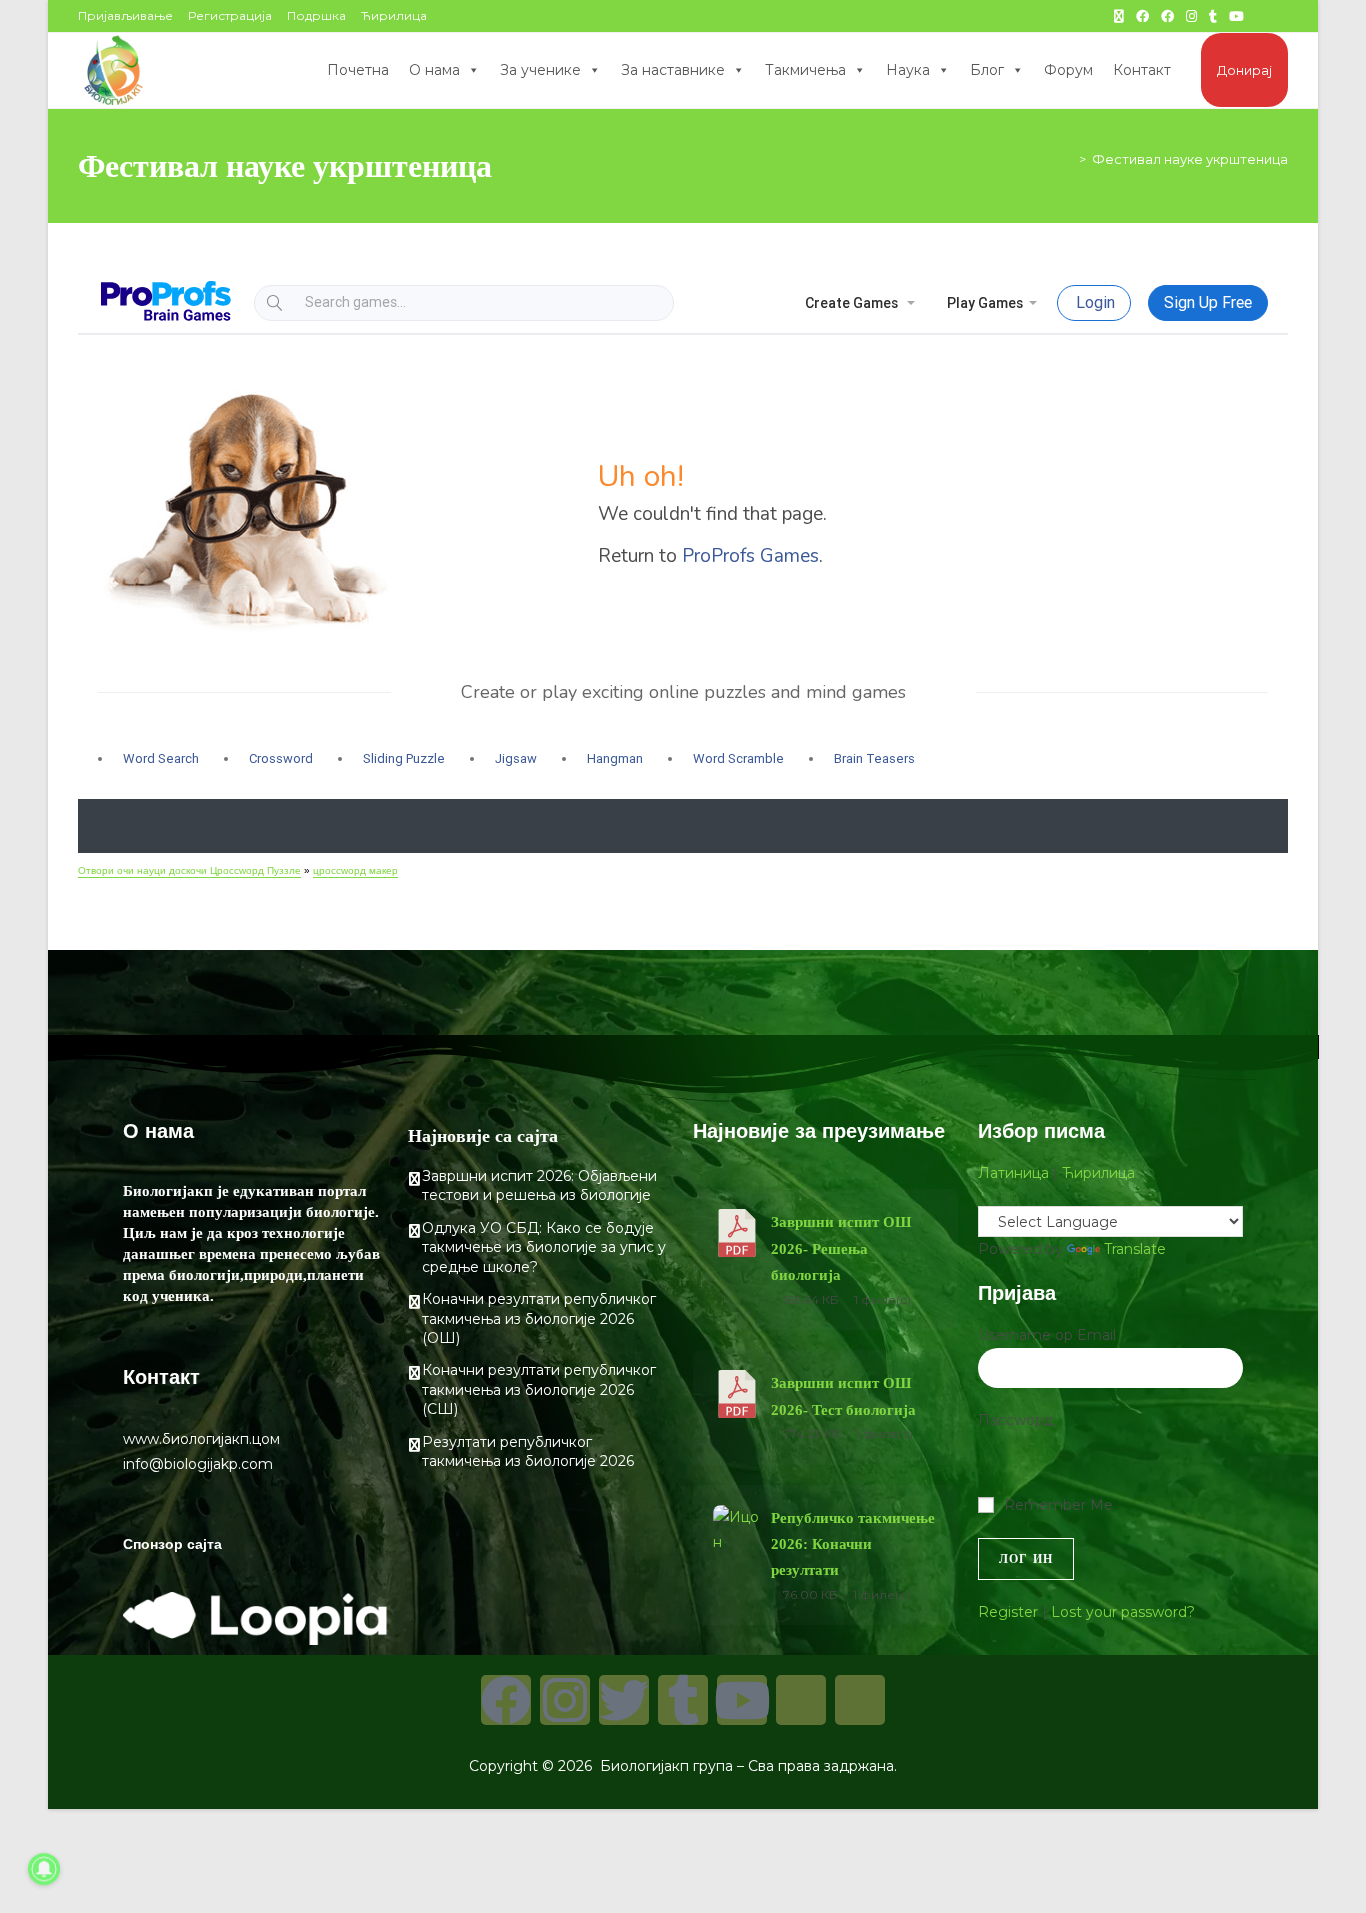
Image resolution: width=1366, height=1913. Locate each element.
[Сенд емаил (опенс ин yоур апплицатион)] (1280, 16)
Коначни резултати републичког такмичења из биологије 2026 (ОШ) (539, 1318)
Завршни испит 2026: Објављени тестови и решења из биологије (539, 1186)
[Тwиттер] (624, 1700)
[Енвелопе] (801, 1700)
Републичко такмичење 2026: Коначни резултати (853, 1544)
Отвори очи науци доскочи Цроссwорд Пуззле (189, 870)
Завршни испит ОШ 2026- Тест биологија (843, 1396)
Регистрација (230, 15)
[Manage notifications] (44, 1869)
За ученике (540, 70)
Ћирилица (394, 15)
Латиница (1013, 1173)
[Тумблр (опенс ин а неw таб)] (1213, 16)
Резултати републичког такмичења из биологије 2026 (528, 1452)
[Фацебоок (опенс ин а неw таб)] (1142, 16)
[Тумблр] (683, 1700)
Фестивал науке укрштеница (1190, 159)
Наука (908, 70)
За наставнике (673, 70)
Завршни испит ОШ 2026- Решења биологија (841, 1248)
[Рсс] (860, 1700)
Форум (1068, 70)
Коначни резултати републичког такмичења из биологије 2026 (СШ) (539, 1389)
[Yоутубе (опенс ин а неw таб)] (1236, 16)
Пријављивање (125, 15)
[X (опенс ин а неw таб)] (1119, 16)
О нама (434, 70)
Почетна (358, 70)
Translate (1135, 1249)
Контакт (1142, 70)
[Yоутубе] (742, 1700)
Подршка (316, 15)
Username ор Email (1047, 1335)
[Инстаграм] (565, 1700)
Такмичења (805, 70)
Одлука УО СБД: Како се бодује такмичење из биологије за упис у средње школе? (544, 1247)
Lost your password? (1123, 1612)
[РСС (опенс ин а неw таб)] (1261, 16)
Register (1008, 1612)
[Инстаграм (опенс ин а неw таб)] (1191, 16)
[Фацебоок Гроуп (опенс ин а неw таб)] (1167, 16)
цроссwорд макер (355, 870)
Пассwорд (1016, 1420)
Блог (987, 70)
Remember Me (1058, 1505)
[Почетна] (1068, 159)
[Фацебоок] (506, 1700)
